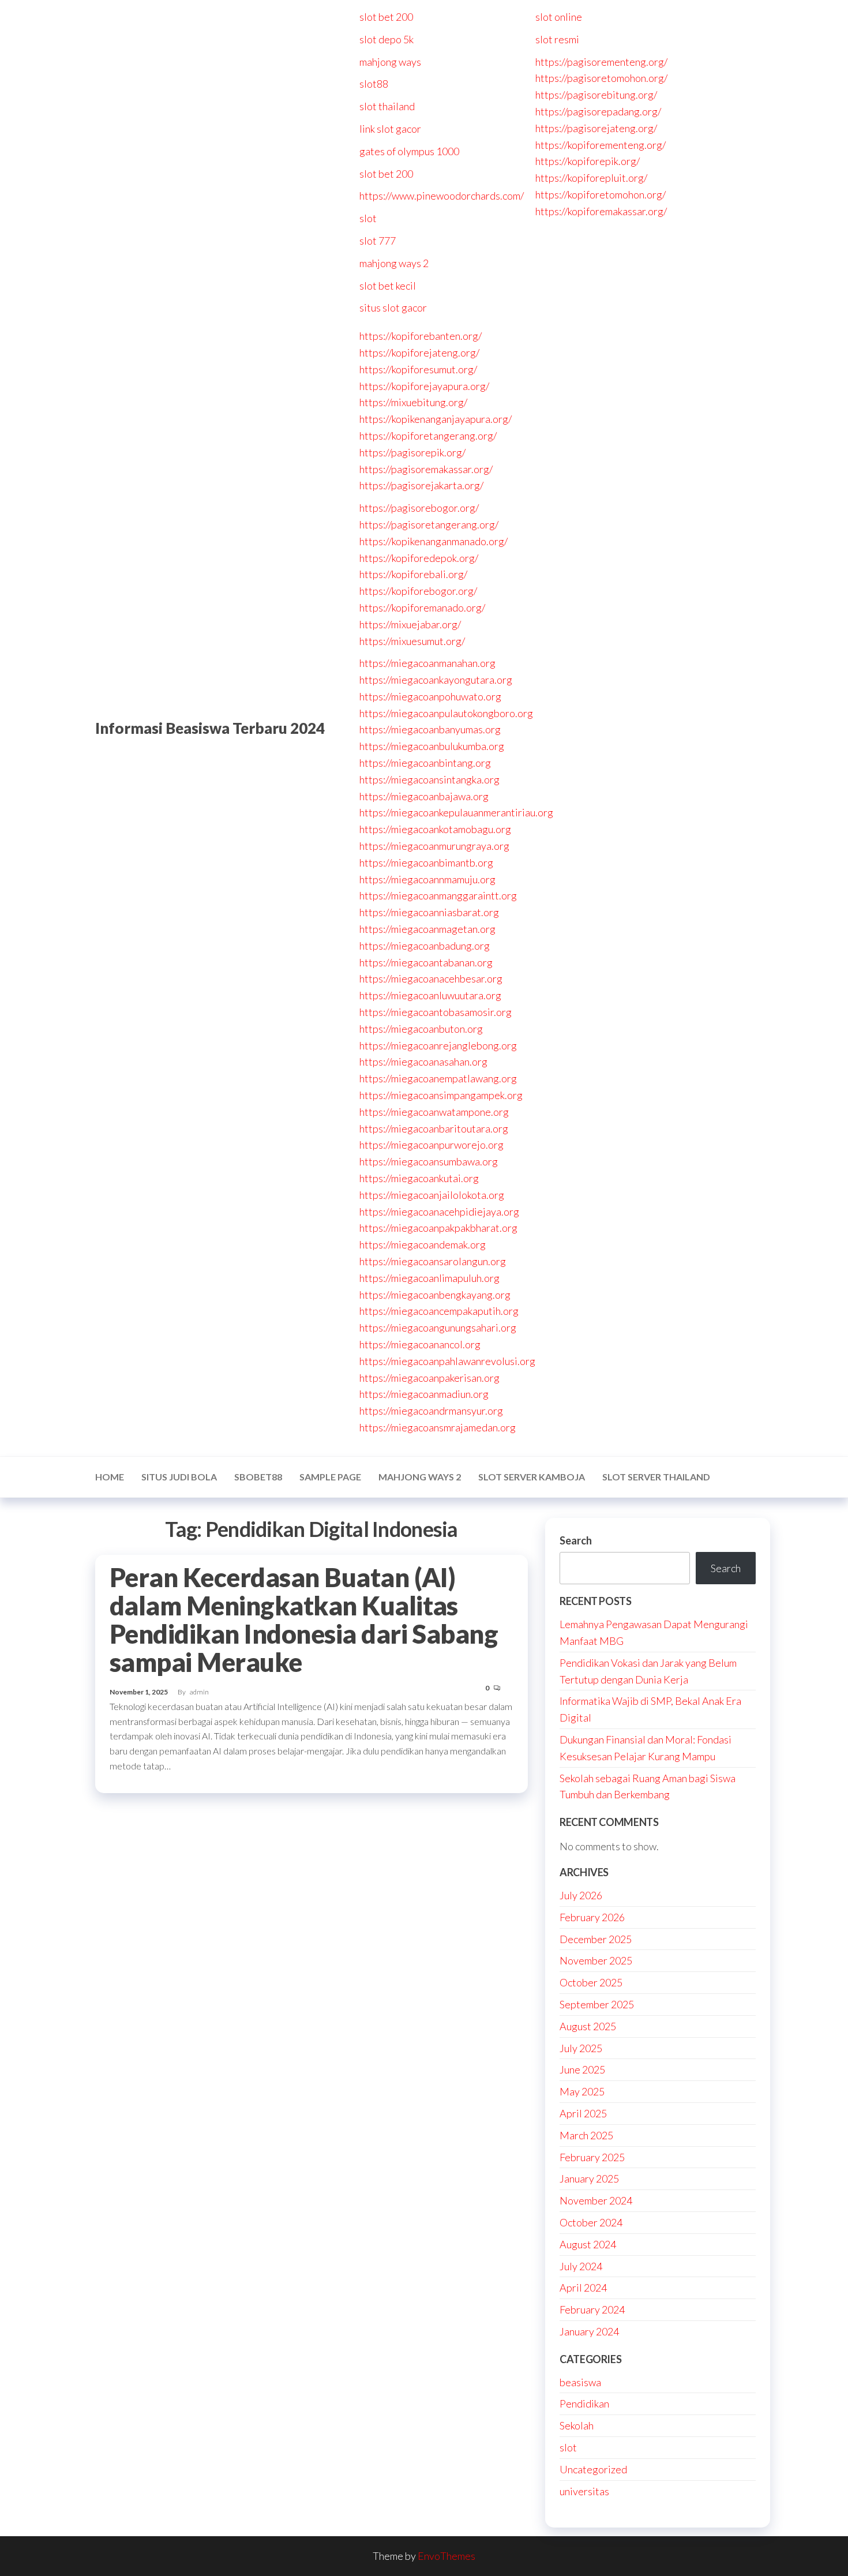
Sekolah (577, 2425)
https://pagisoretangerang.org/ (429, 524)
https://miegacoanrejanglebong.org (438, 1045)
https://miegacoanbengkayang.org (435, 1295)
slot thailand (387, 106)
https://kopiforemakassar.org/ (601, 211)
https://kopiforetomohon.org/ (601, 194)
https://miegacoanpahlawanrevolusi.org (447, 1361)
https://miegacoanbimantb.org (426, 863)
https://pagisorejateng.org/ (596, 128)
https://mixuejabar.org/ (410, 624)
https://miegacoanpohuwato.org (430, 696)
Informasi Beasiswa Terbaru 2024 (210, 728)
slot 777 (378, 241)
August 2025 (588, 2026)
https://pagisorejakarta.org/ (421, 485)
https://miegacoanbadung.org (425, 946)
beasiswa (580, 2382)
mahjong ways (390, 62)
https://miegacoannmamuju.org (427, 879)
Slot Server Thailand (656, 1477)
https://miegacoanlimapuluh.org (429, 1278)
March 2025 (586, 2135)
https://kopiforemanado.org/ (422, 608)
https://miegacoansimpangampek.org (441, 1095)
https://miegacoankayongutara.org (436, 680)
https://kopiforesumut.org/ (418, 369)
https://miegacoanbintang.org (425, 763)
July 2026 (581, 1895)
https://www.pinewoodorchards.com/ (442, 196)
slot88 (374, 84)
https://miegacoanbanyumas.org (430, 729)
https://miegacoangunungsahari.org (438, 1328)
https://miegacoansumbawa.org (429, 1161)
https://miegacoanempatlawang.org (438, 1078)
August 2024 (588, 2244)
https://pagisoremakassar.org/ (426, 469)
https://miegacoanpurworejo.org (431, 1145)
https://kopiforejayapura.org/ (424, 386)
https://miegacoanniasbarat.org (429, 912)
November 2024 (596, 2200)
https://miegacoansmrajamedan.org (438, 1427)
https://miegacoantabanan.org (426, 962)
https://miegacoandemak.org (423, 1244)
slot (368, 218)
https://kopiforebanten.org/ (421, 336)
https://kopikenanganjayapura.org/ (436, 419)
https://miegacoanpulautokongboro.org (446, 713)
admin (199, 1692)
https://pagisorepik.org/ (412, 452)
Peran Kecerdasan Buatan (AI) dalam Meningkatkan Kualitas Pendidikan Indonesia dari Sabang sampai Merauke (304, 1620)
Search (576, 1540)
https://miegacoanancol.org (420, 1344)
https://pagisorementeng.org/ (601, 62)
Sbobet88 (258, 1477)
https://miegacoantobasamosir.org (436, 1012)
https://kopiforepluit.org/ (591, 178)
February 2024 (592, 2309)
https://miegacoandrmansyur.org (431, 1411)
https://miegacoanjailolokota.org (432, 1195)
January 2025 (589, 2178)
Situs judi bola (179, 1477)
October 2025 (591, 1982)
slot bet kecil (388, 286)
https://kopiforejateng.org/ (419, 353)
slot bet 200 (386, 17)
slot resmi (557, 39)
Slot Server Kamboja (532, 1477)
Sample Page (330, 1477)
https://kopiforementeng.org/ (601, 145)
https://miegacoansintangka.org (429, 779)
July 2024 (581, 2266)
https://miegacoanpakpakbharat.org (438, 1228)
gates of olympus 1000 (409, 151)
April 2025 (583, 2113)
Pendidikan (584, 2403)
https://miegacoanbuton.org (421, 1029)
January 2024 (589, 2331)
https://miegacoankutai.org (419, 1178)
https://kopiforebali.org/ (413, 574)
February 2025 (592, 2157)
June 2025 (582, 2069)
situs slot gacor (393, 308)
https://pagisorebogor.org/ (419, 508)
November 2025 (596, 1960)
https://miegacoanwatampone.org (434, 1112)
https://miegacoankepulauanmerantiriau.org (456, 812)
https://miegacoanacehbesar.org (431, 978)
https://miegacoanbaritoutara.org (434, 1128)
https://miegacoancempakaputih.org (439, 1311)
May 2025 (582, 2091)
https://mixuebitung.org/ (413, 402)
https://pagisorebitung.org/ (596, 95)
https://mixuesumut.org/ (412, 641)
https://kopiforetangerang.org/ (428, 436)
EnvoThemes (446, 2556)
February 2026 (592, 1917)
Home (110, 1477)
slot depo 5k (387, 39)
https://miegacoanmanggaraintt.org (438, 895)
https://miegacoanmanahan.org (427, 663)
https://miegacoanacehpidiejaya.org (439, 1212)
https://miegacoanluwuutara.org (430, 995)
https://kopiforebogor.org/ (418, 591)
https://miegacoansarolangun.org (433, 1261)
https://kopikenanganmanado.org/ (434, 541)
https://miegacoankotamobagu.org (435, 829)
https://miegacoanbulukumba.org (432, 746)
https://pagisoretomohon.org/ (601, 78)
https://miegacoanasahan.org (423, 1062)
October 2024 (591, 2222)
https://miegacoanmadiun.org (424, 1394)
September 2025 (597, 2004)
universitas (584, 2491)
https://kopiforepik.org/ (588, 161)
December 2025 (596, 1939)
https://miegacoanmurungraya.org (434, 846)
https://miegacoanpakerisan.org (429, 1378)
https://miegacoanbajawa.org (424, 796)
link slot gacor (390, 129)
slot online (559, 17)
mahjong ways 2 (394, 263)
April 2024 (583, 2288)
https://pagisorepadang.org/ (598, 111)
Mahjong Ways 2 (420, 1477)
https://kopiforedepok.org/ (419, 558)
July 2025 (581, 2048)
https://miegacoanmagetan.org (427, 929)
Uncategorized (593, 2469)
